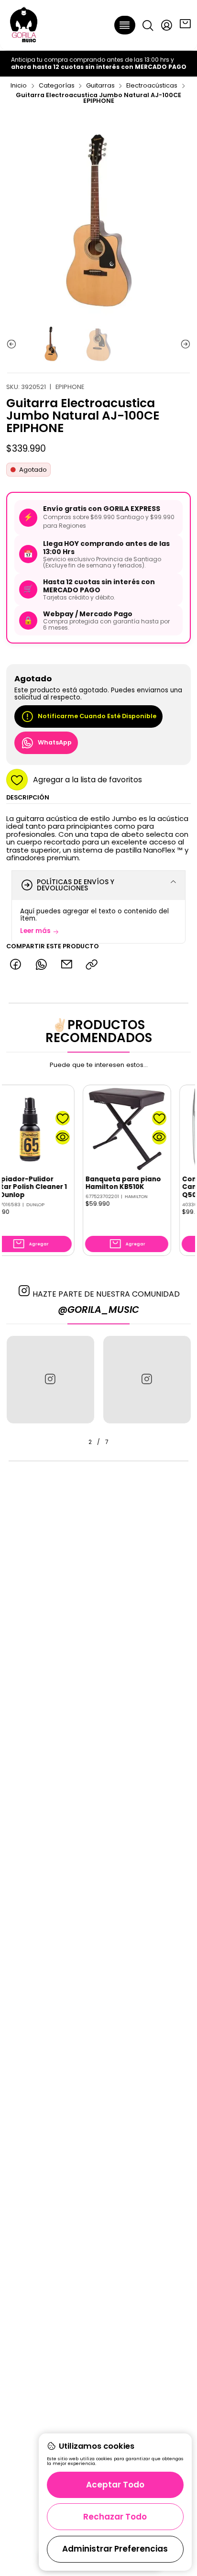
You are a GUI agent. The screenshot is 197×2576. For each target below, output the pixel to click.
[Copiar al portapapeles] (92, 965)
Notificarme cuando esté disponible (97, 716)
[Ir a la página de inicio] (24, 25)
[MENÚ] (125, 25)
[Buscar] (148, 25)
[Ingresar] (166, 25)
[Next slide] (184, 344)
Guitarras (100, 86)
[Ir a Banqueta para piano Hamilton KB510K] (109, 1129)
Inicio (19, 86)
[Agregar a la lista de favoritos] (45, 1118)
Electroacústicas (152, 86)
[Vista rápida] (45, 1137)
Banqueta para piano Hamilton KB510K (105, 1183)
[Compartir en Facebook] (16, 965)
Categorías (57, 86)
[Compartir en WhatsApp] (41, 965)
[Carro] (185, 25)
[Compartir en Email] (66, 965)
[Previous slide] (13, 344)
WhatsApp (55, 742)
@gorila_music (98, 1310)
